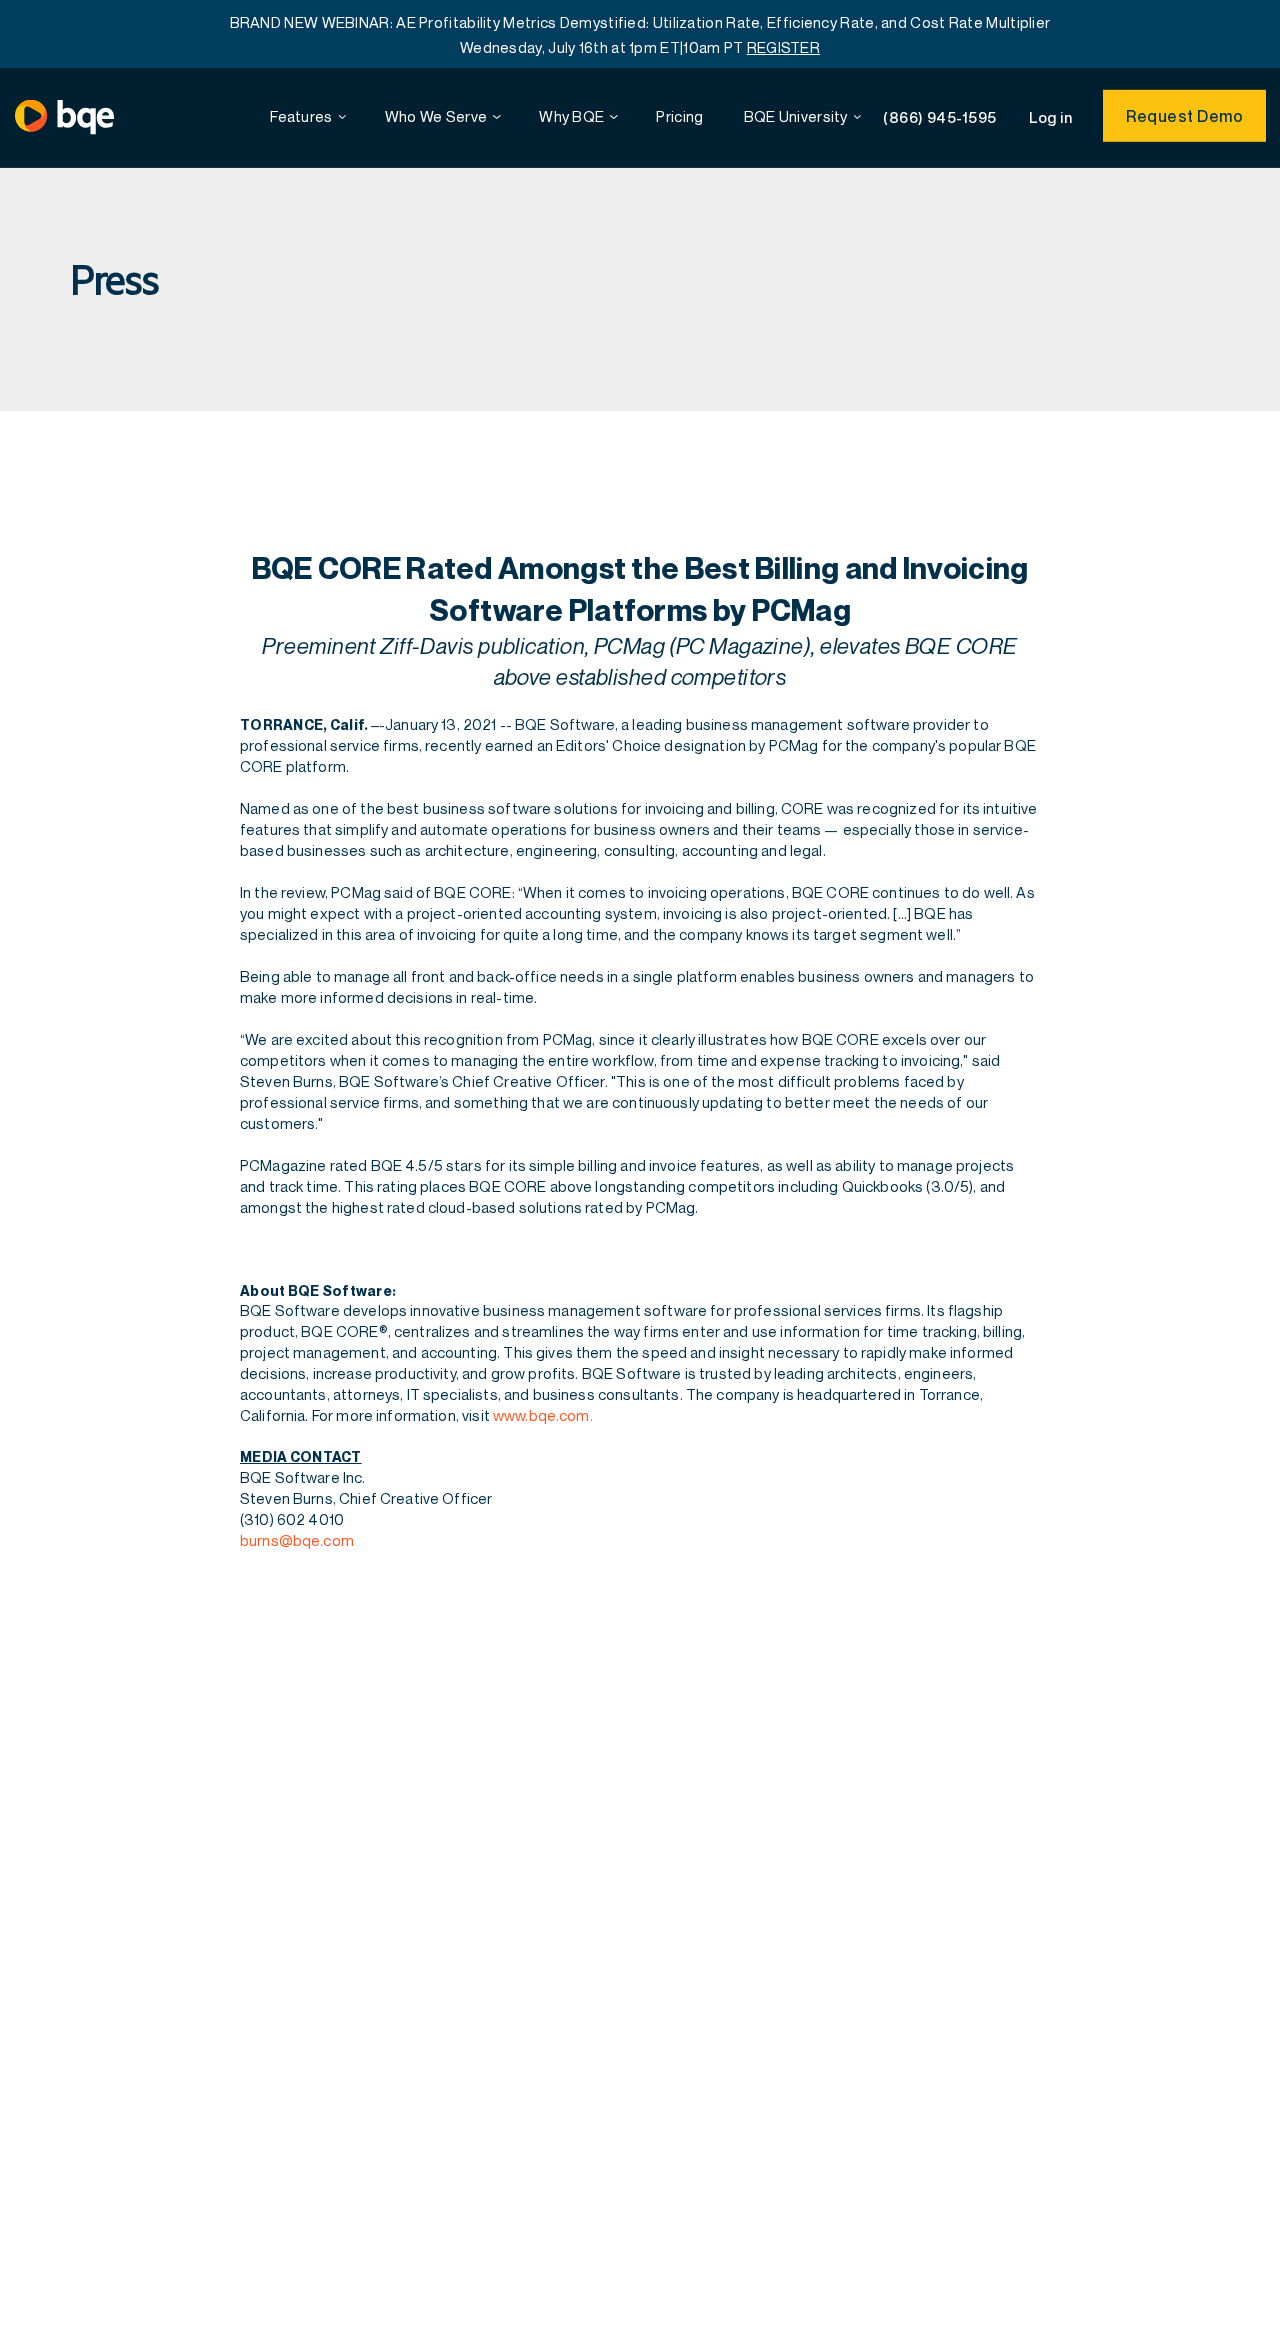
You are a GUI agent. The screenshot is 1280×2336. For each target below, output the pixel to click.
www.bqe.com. (543, 1415)
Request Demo (1184, 116)
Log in (1051, 116)
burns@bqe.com (297, 1540)
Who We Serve (436, 116)
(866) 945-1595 (939, 117)
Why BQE (571, 116)
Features (301, 116)
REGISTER (783, 47)
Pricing (679, 116)
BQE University (796, 116)
